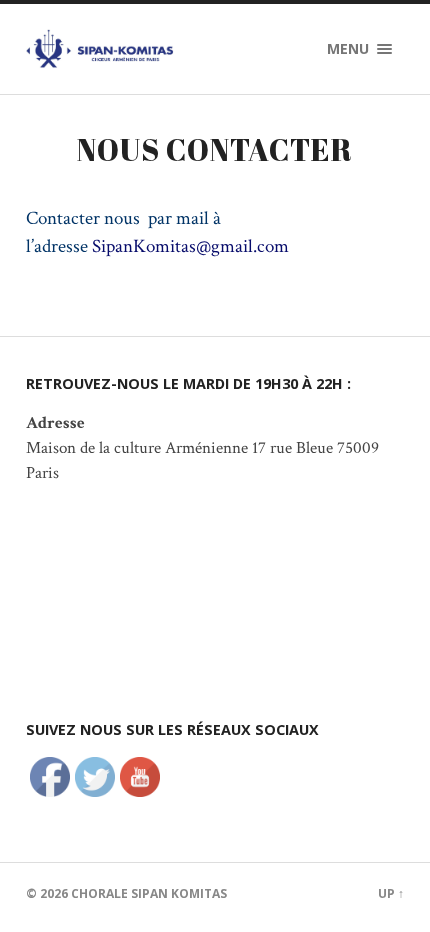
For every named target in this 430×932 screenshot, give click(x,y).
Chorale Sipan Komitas (149, 893)
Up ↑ (391, 893)
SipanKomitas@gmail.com (190, 246)
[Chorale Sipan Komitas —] (106, 49)
